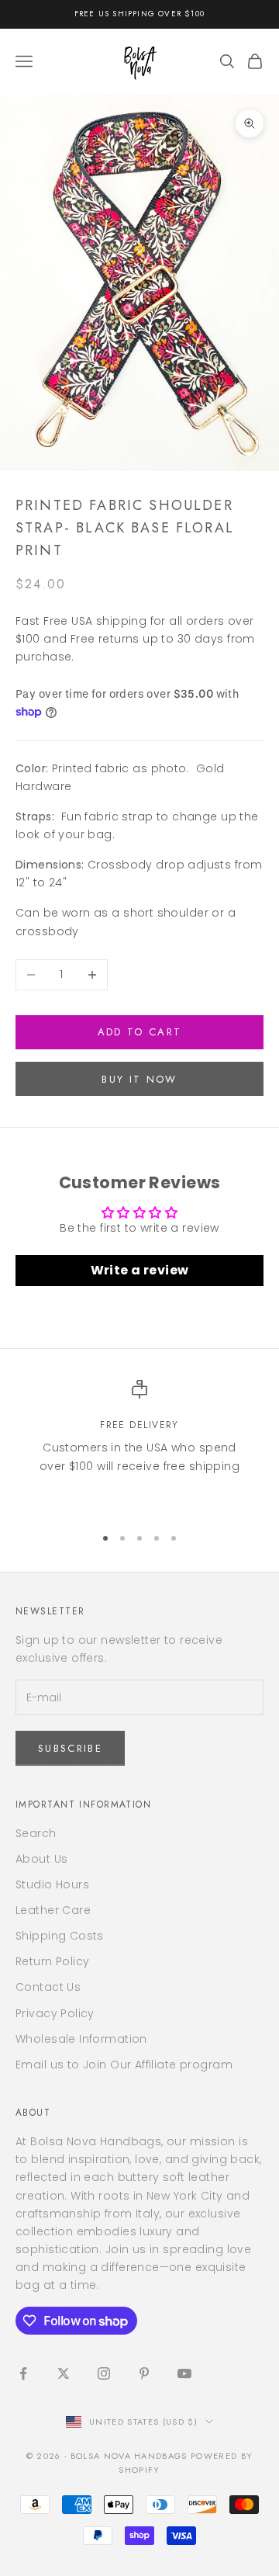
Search (36, 1833)
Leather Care (53, 1910)
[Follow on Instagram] (104, 2373)
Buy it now (139, 1079)
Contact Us (48, 1987)
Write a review (140, 1270)
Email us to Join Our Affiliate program (124, 2065)
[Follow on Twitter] (64, 2373)
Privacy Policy (55, 2013)
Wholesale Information (81, 2039)
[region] (139, 1446)
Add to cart (140, 1032)
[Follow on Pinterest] (144, 2373)
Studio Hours (52, 1884)
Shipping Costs (60, 1936)
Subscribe (70, 1748)
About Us (41, 1859)
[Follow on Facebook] (23, 2373)
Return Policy (52, 1961)
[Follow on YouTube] (184, 2373)
